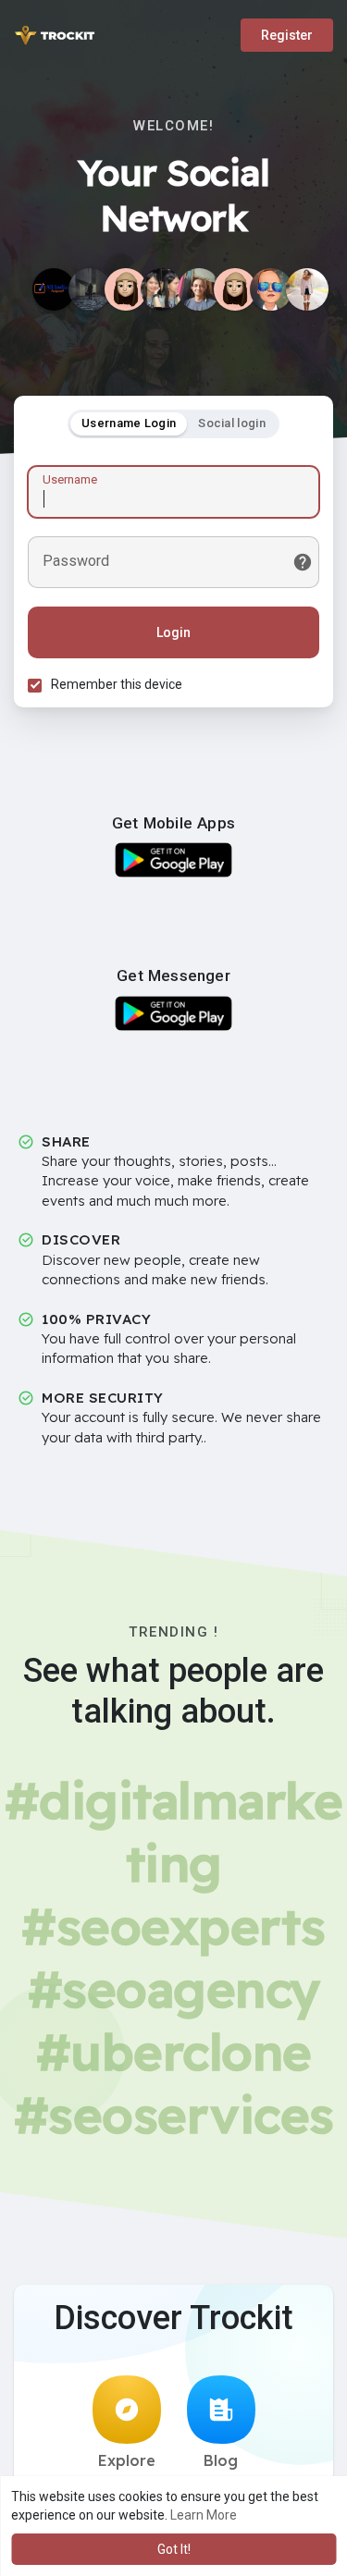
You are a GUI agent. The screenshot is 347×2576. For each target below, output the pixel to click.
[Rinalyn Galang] (162, 289)
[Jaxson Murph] (271, 289)
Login (173, 632)
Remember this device (117, 684)
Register (287, 35)
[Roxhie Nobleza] (126, 289)
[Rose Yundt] (90, 289)
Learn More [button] (204, 2515)
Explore (127, 2460)
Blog (221, 2460)
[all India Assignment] (54, 289)
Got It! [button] (174, 2549)
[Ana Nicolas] (307, 289)
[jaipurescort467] (235, 289)
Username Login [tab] (129, 423)
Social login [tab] (232, 423)
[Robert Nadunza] (199, 289)
